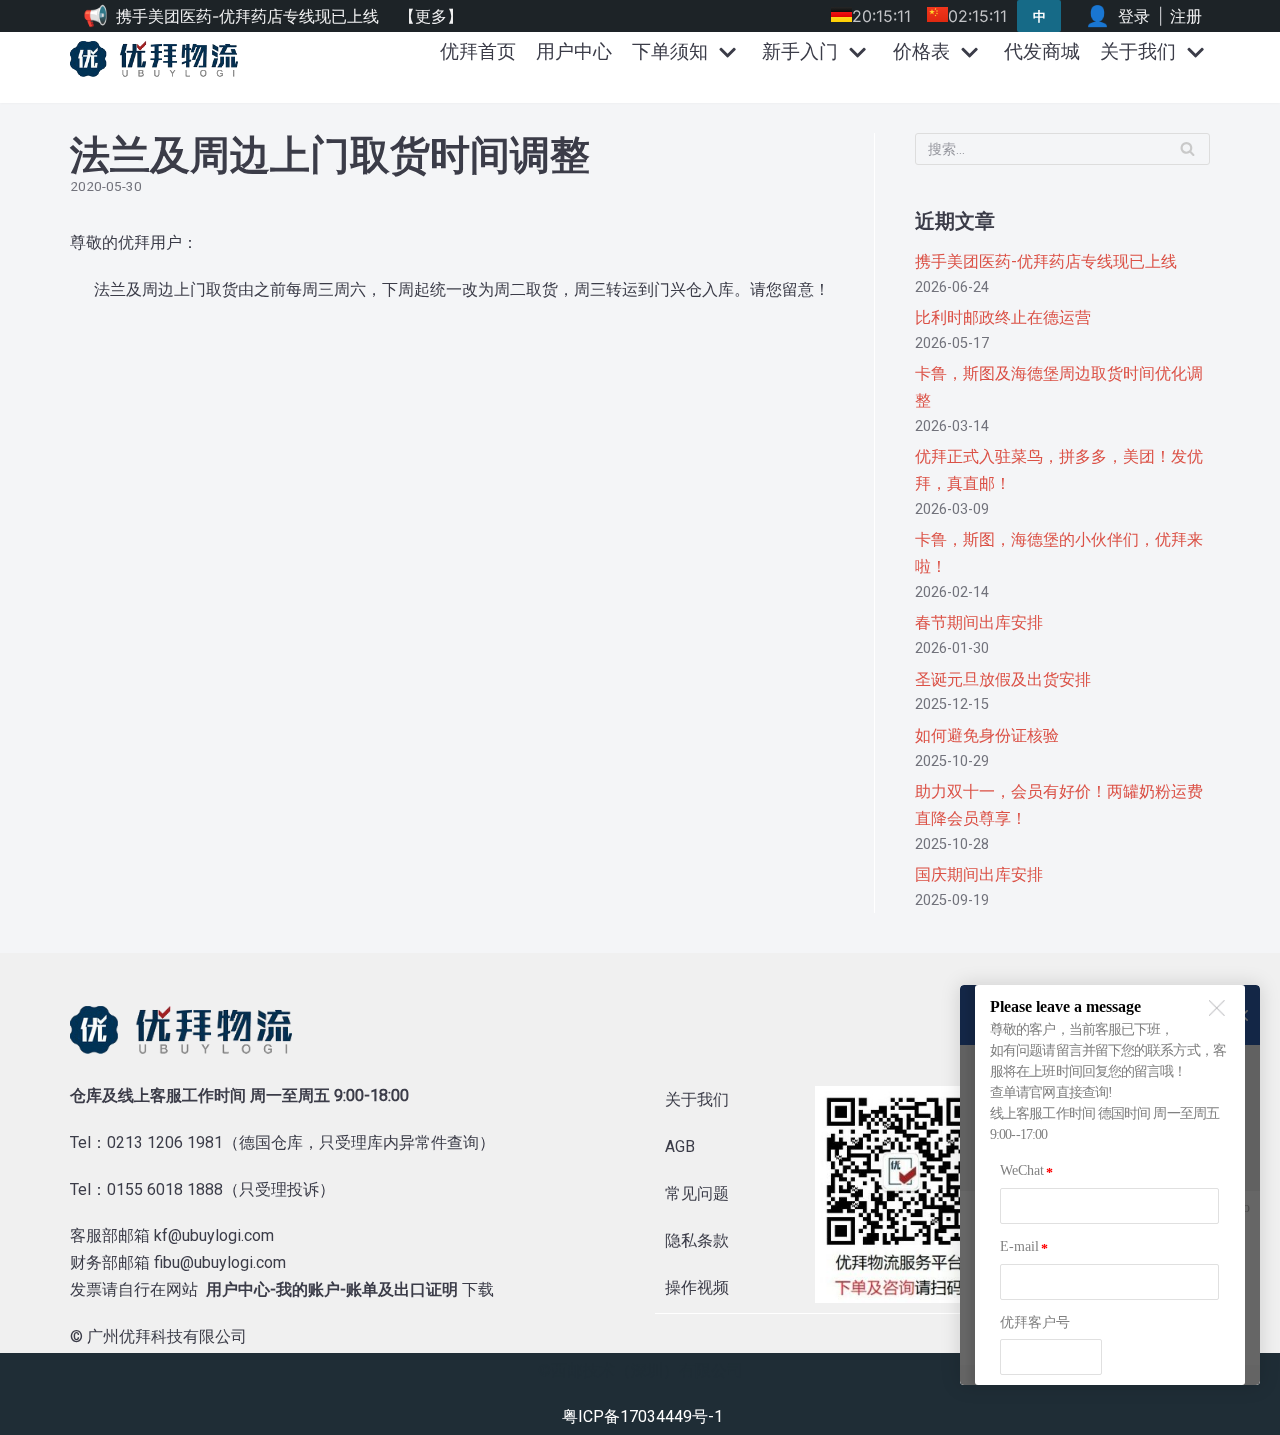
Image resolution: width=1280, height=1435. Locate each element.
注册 (1186, 16)
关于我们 (697, 1099)
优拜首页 (478, 51)
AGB (680, 1146)
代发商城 (1042, 51)
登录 (1134, 16)
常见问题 (697, 1193)
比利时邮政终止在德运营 (1003, 317)
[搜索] (1187, 149)
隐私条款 (697, 1240)
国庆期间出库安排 (979, 874)
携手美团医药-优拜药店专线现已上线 (247, 16)
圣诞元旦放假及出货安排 (1003, 679)
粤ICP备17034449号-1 (642, 1416)
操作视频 (697, 1287)
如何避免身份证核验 (987, 735)
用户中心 (574, 51)
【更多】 (431, 16)
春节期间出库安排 (979, 622)
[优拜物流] (159, 59)
